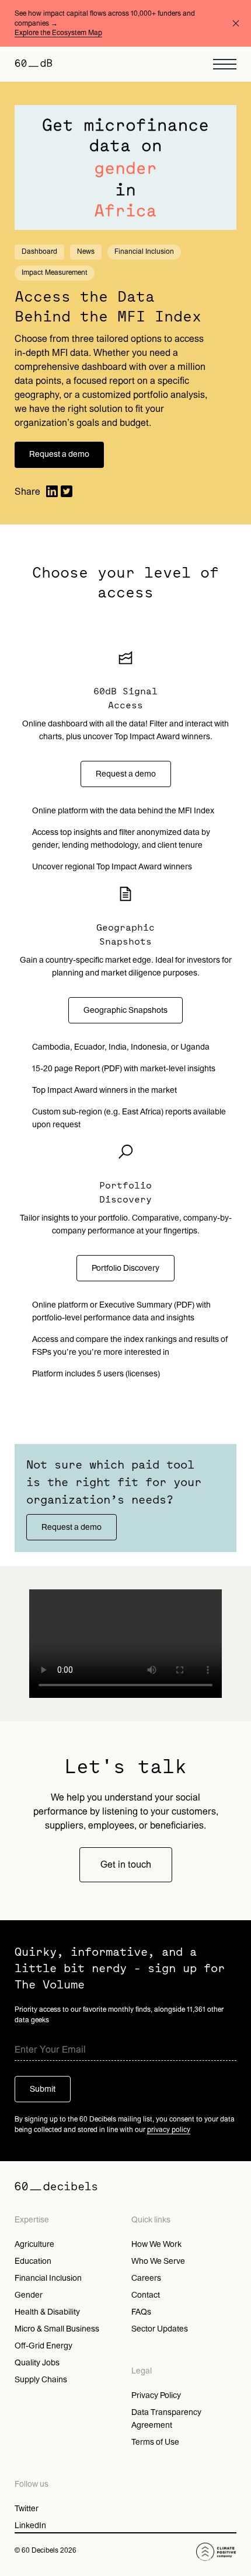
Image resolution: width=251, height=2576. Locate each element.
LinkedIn (30, 2526)
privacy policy (169, 2130)
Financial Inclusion (48, 2278)
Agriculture (34, 2244)
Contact (146, 2295)
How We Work (156, 2244)
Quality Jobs (37, 2363)
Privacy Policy (156, 2395)
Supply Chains (41, 2380)
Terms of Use (155, 2442)
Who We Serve (158, 2261)
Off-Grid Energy (43, 2346)
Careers (146, 2278)
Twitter (27, 2509)
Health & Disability (47, 2312)
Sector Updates (160, 2329)
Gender (29, 2295)
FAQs (141, 2312)
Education (33, 2261)
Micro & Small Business (57, 2329)
